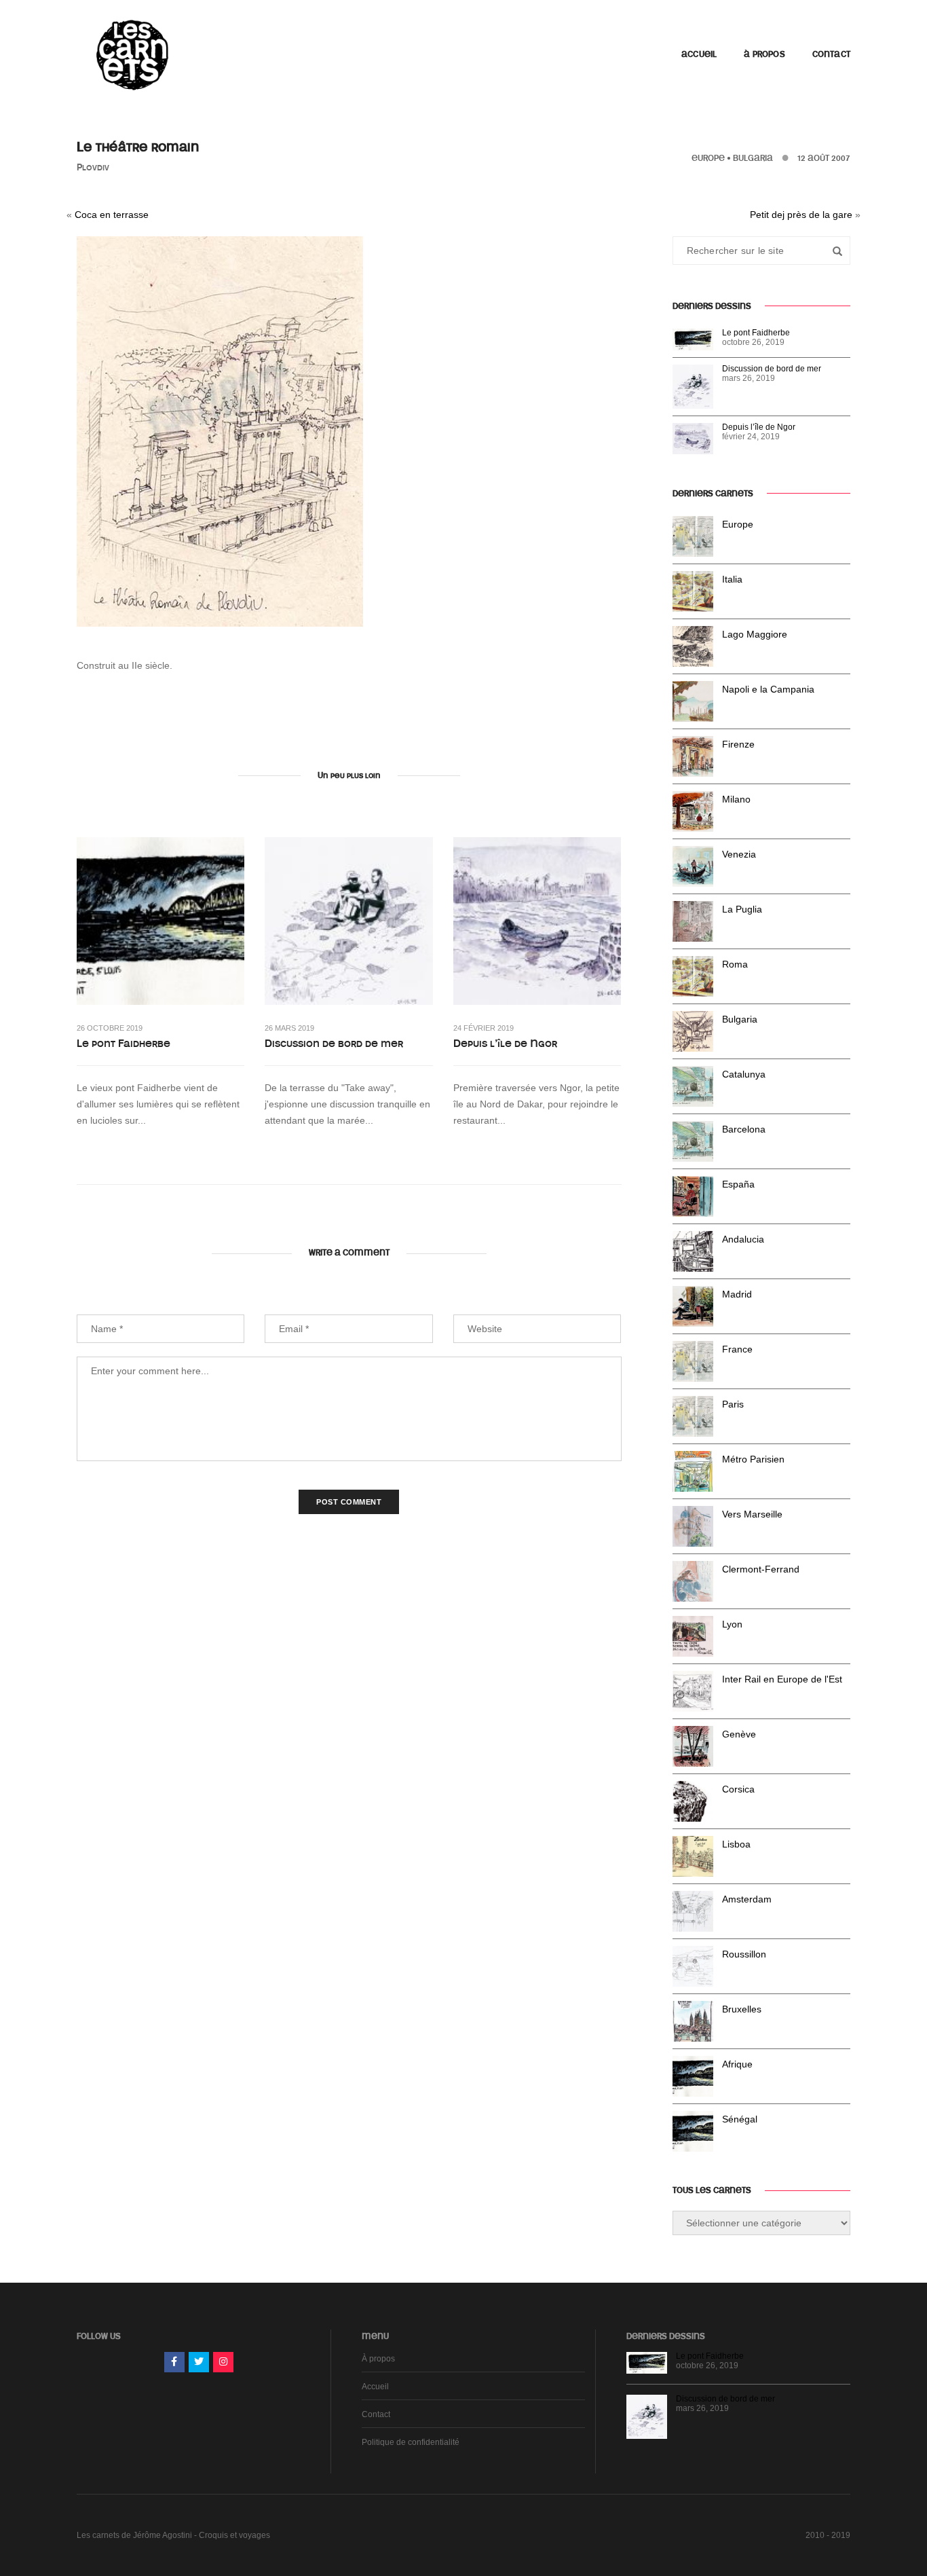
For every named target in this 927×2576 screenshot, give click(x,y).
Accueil (699, 54)
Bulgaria (753, 158)
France (737, 1349)
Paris (733, 1404)
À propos (764, 54)
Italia (732, 579)
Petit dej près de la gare (801, 215)
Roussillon (744, 1954)
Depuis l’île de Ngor (505, 1044)
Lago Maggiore (755, 634)
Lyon (732, 1624)
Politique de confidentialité (411, 2442)
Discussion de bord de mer (334, 1044)
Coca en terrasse (112, 215)
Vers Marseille (752, 1514)
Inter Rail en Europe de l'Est (782, 1679)
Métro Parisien (753, 1459)
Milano (736, 799)
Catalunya (744, 1074)
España (738, 1184)
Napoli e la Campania (768, 689)
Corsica (738, 1789)
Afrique (737, 2064)
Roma (735, 964)
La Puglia (742, 909)
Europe (708, 158)
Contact (831, 54)
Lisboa (736, 1844)
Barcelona (744, 1129)
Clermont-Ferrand (761, 1569)
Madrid (737, 1294)
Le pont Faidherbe (124, 1044)
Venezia (739, 854)
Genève (739, 1734)
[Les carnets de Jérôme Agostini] (131, 54)
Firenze (738, 744)
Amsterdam (747, 1899)
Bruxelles (742, 2009)
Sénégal (740, 2119)
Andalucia (743, 1239)
